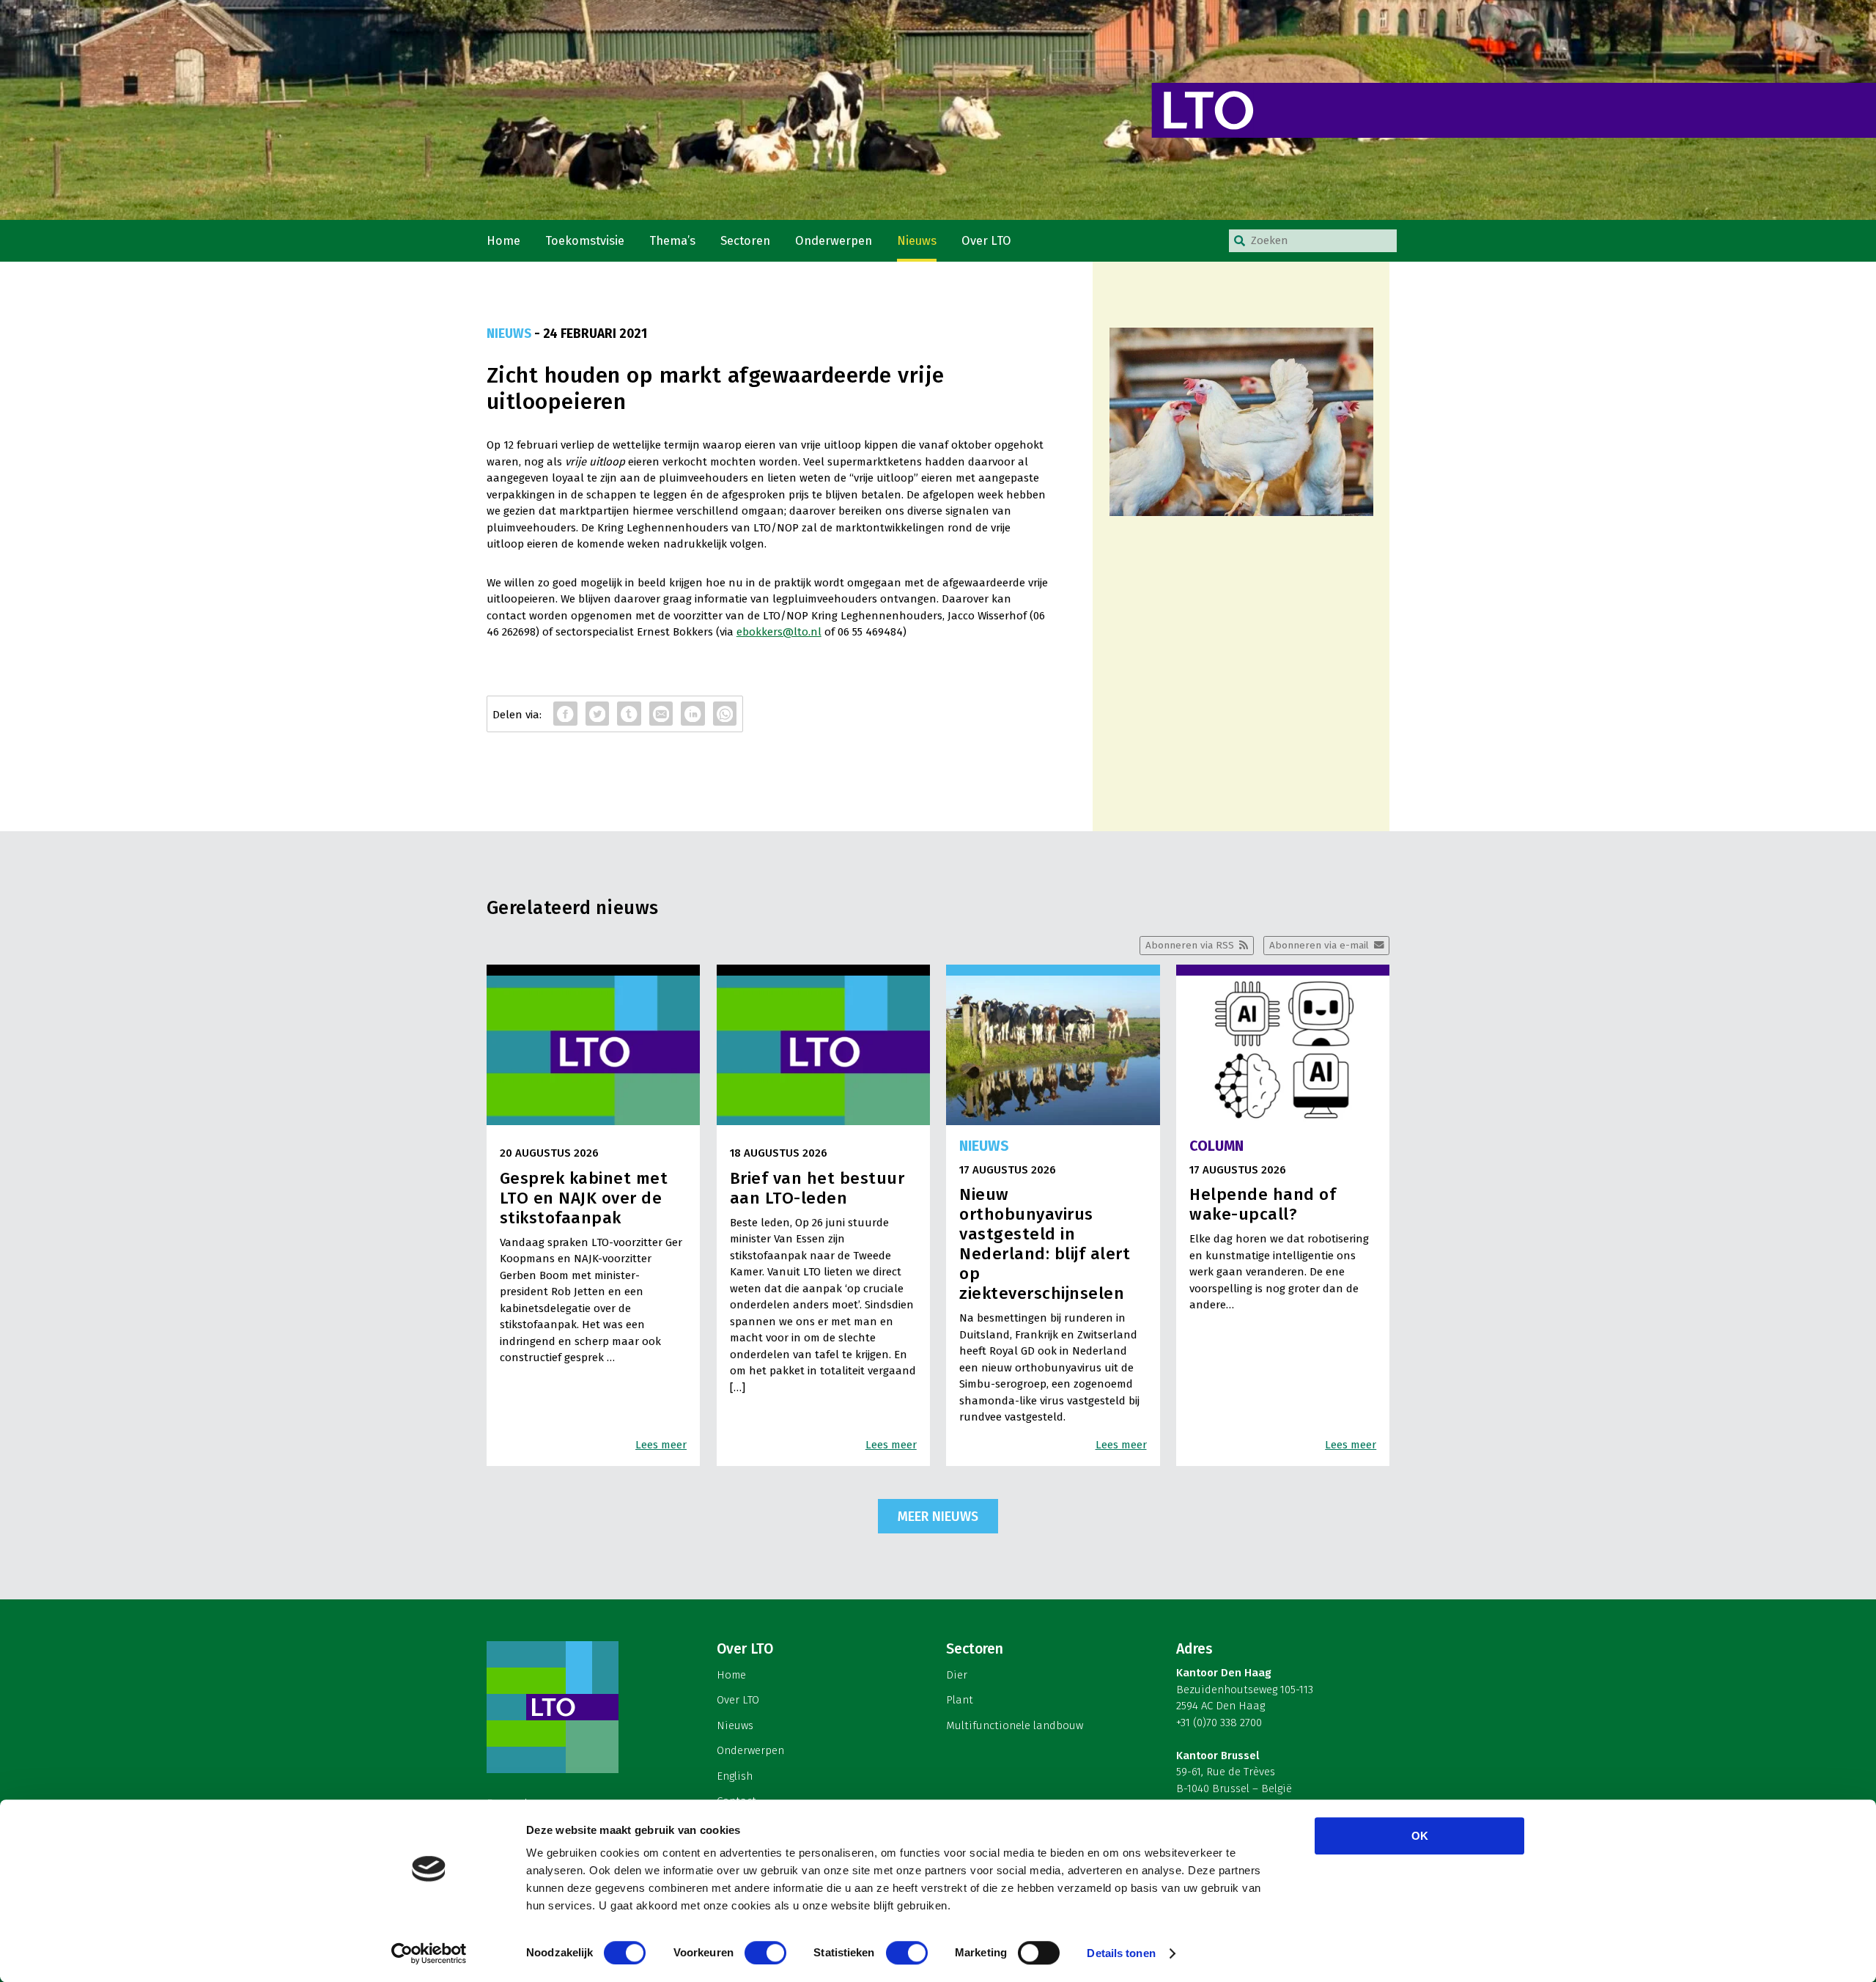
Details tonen (1121, 1953)
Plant (960, 1700)
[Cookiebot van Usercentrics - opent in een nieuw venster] (429, 1953)
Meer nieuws (938, 1517)
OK (1420, 1836)
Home (503, 241)
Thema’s (672, 241)
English (735, 1776)
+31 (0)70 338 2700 (1219, 1723)
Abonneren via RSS (1190, 945)
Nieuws (917, 241)
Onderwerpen (834, 241)
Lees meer (661, 1445)
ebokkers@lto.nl (779, 632)
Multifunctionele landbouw (1015, 1725)
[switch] (765, 1953)
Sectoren (745, 241)
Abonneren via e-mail (1319, 945)
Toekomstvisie (585, 241)
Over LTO (986, 241)
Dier (957, 1675)
